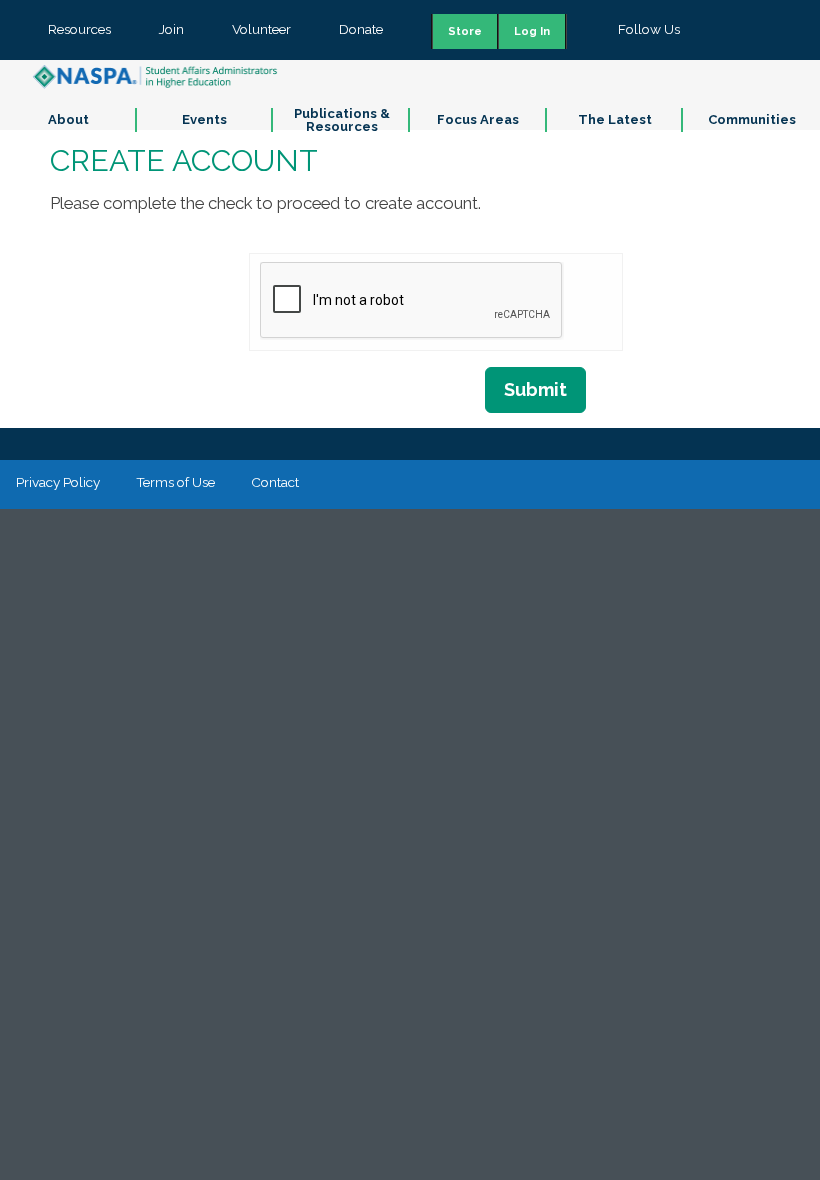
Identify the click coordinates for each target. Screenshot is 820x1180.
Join (171, 29)
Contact (275, 482)
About (68, 119)
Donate (361, 29)
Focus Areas (478, 119)
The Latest (615, 119)
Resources (79, 29)
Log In (532, 31)
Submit (535, 389)
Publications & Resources (342, 120)
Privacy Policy (58, 482)
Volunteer (261, 29)
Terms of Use (175, 482)
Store (465, 31)
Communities (752, 119)
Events (204, 119)
